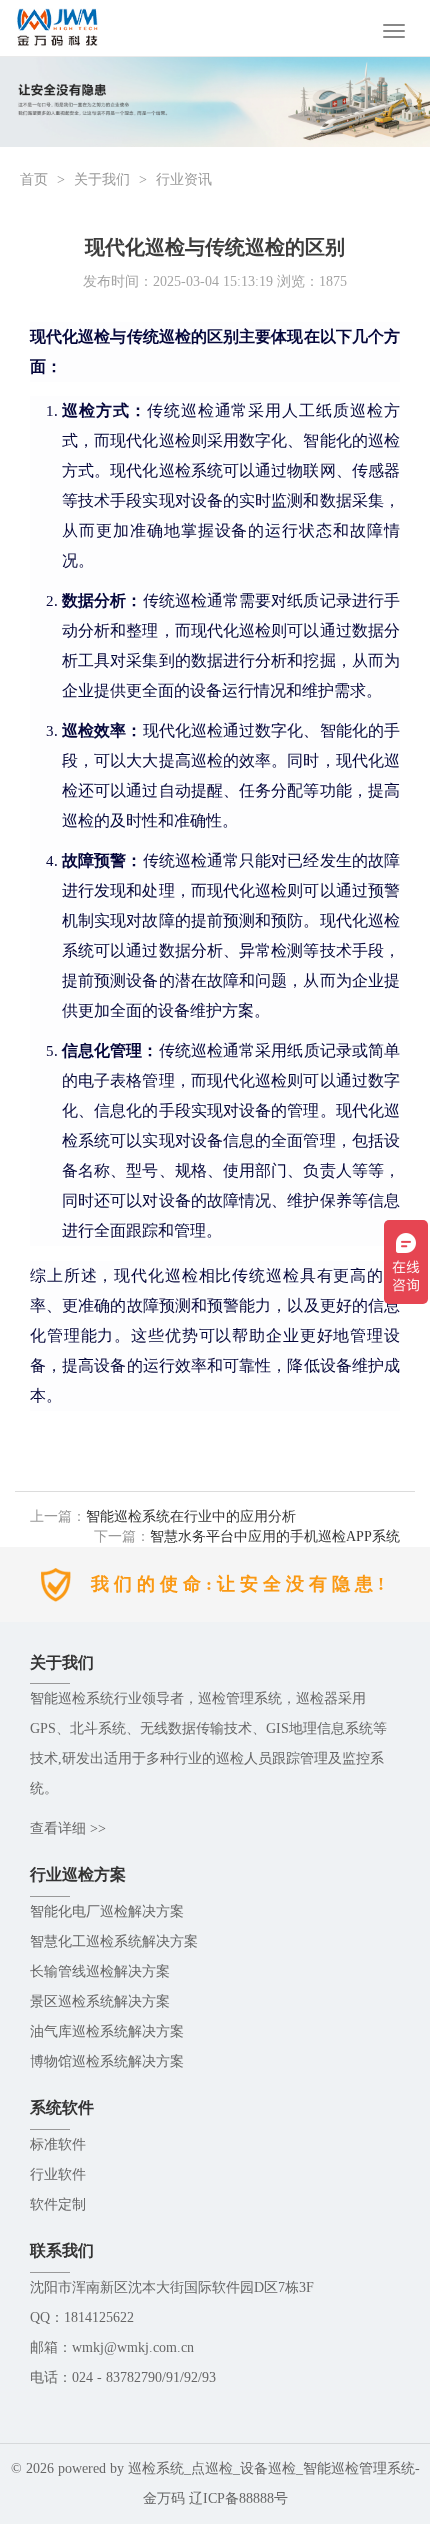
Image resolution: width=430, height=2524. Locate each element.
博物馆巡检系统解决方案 (107, 2061)
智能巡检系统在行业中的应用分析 (191, 1516)
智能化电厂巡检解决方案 (107, 1911)
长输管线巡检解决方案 (100, 1971)
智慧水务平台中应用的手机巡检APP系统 (275, 1536)
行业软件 (58, 2174)
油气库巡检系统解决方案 (107, 2031)
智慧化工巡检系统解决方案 (114, 1941)
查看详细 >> (68, 1828)
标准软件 (58, 2144)
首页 (34, 179)
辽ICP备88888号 (238, 2498)
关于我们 (102, 179)
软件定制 (58, 2204)
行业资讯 (184, 179)
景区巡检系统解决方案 (100, 2001)
